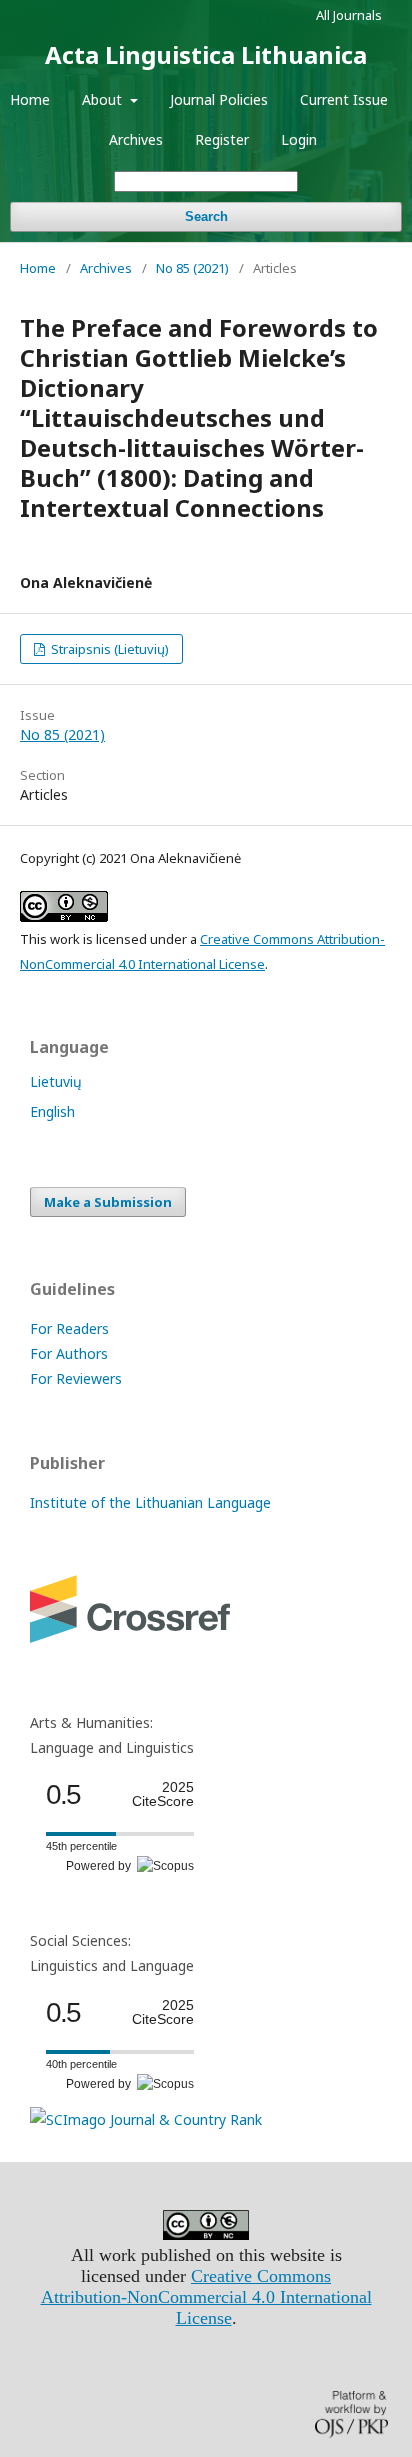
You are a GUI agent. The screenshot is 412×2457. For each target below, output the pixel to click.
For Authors (69, 1353)
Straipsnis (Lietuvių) (108, 649)
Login (299, 139)
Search (206, 216)
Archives (136, 139)
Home (30, 99)
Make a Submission (108, 1202)
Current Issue (344, 99)
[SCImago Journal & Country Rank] (146, 2119)
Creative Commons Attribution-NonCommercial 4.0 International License (206, 2297)
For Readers (69, 1328)
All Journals (349, 15)
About (104, 99)
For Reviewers (76, 1378)
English (52, 1111)
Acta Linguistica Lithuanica (206, 54)
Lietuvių (56, 1081)
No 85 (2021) (192, 268)
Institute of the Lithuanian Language (150, 1502)
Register (222, 139)
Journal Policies (219, 99)
